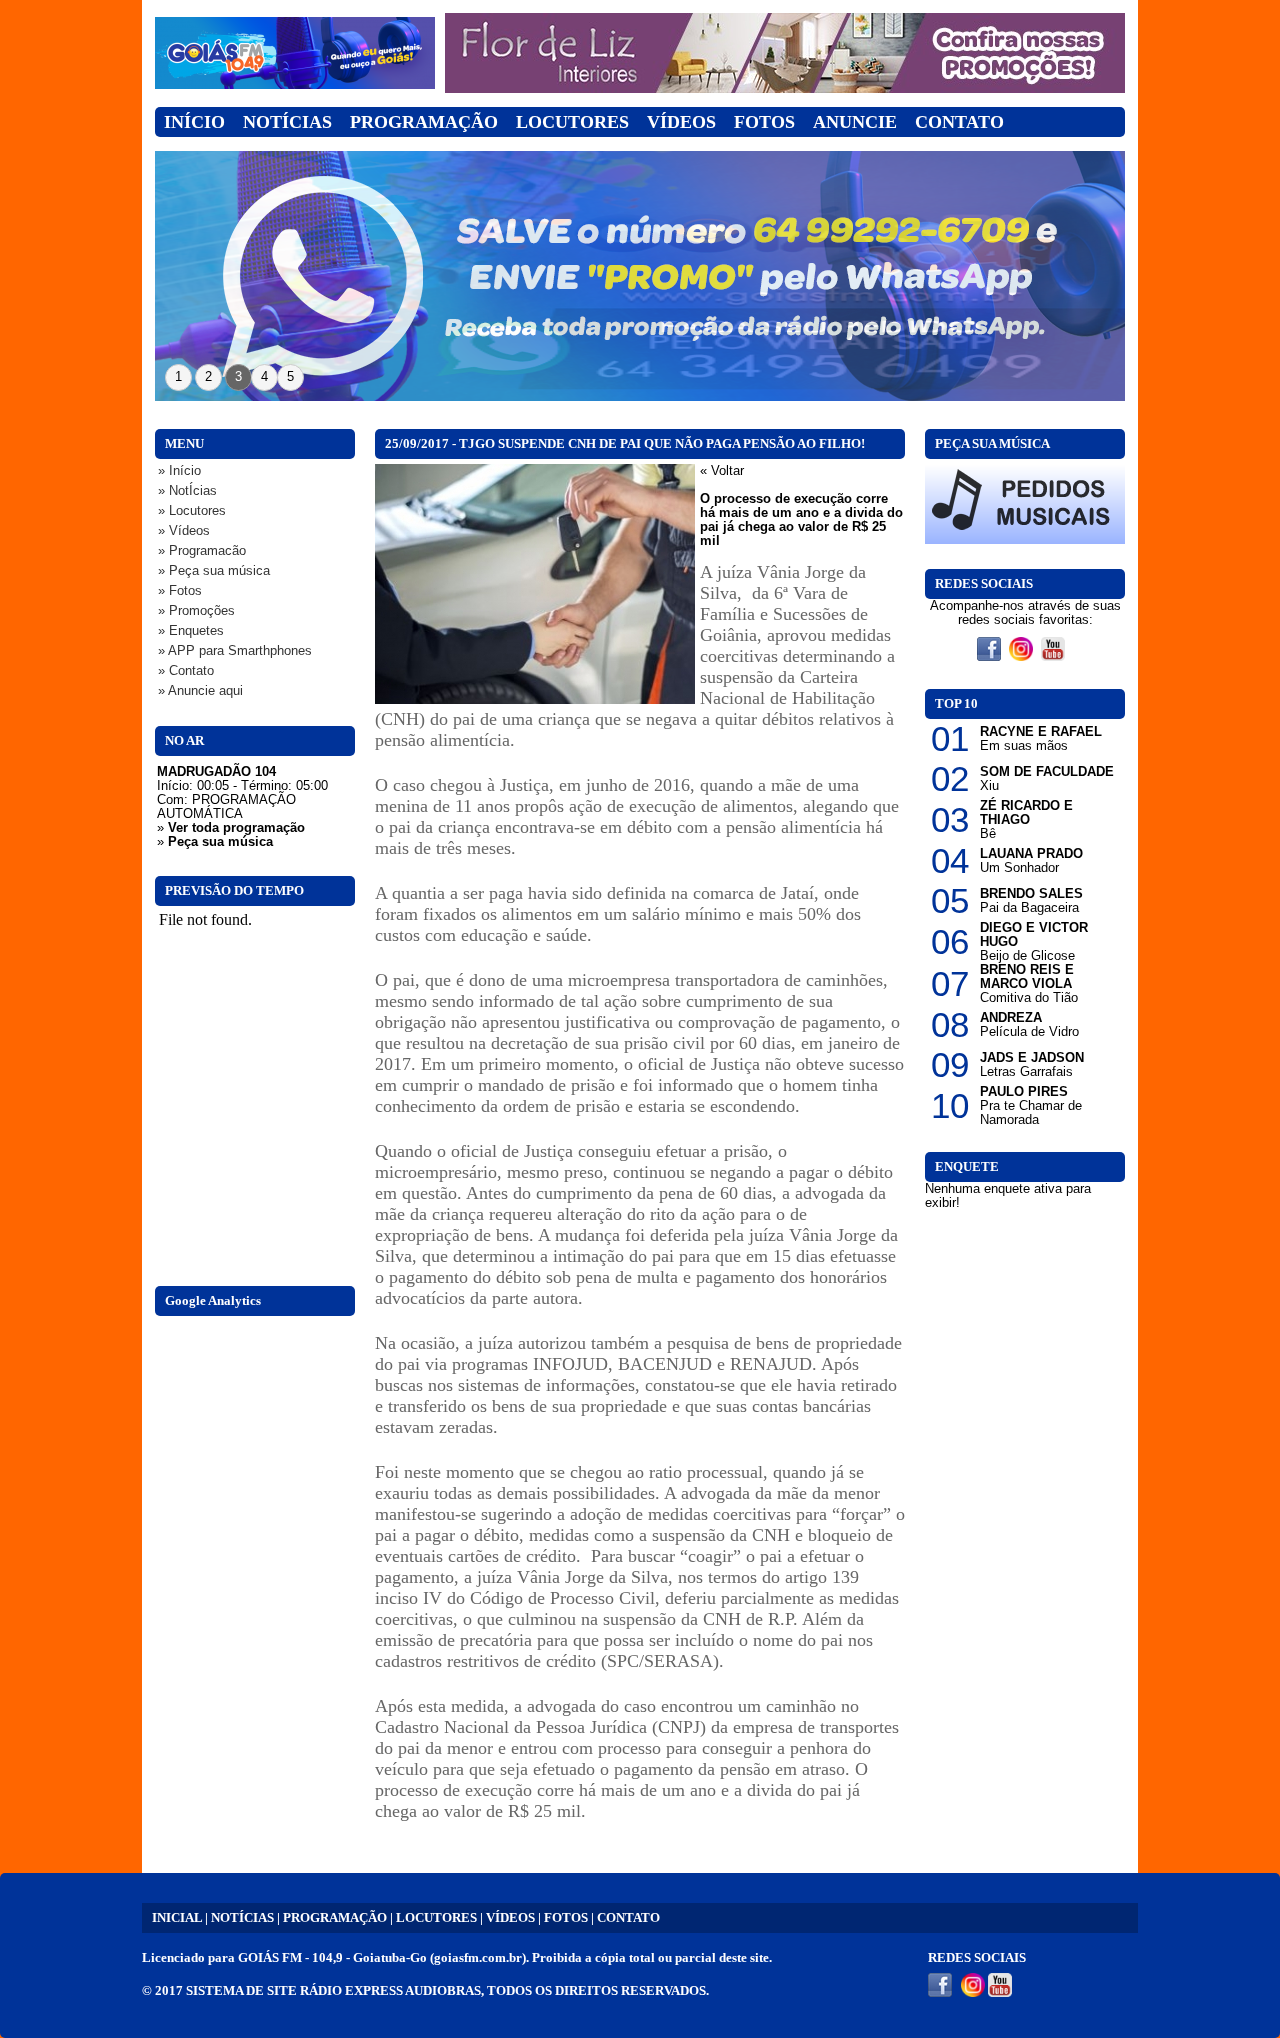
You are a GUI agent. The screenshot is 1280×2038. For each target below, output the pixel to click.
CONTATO (628, 1918)
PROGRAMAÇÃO (335, 1918)
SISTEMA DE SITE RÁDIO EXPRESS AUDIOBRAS (333, 1991)
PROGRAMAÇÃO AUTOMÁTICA (226, 807)
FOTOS (566, 1918)
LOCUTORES (436, 1918)
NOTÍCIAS (242, 1918)
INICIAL (177, 1918)
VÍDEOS (510, 1918)
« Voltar (722, 471)
